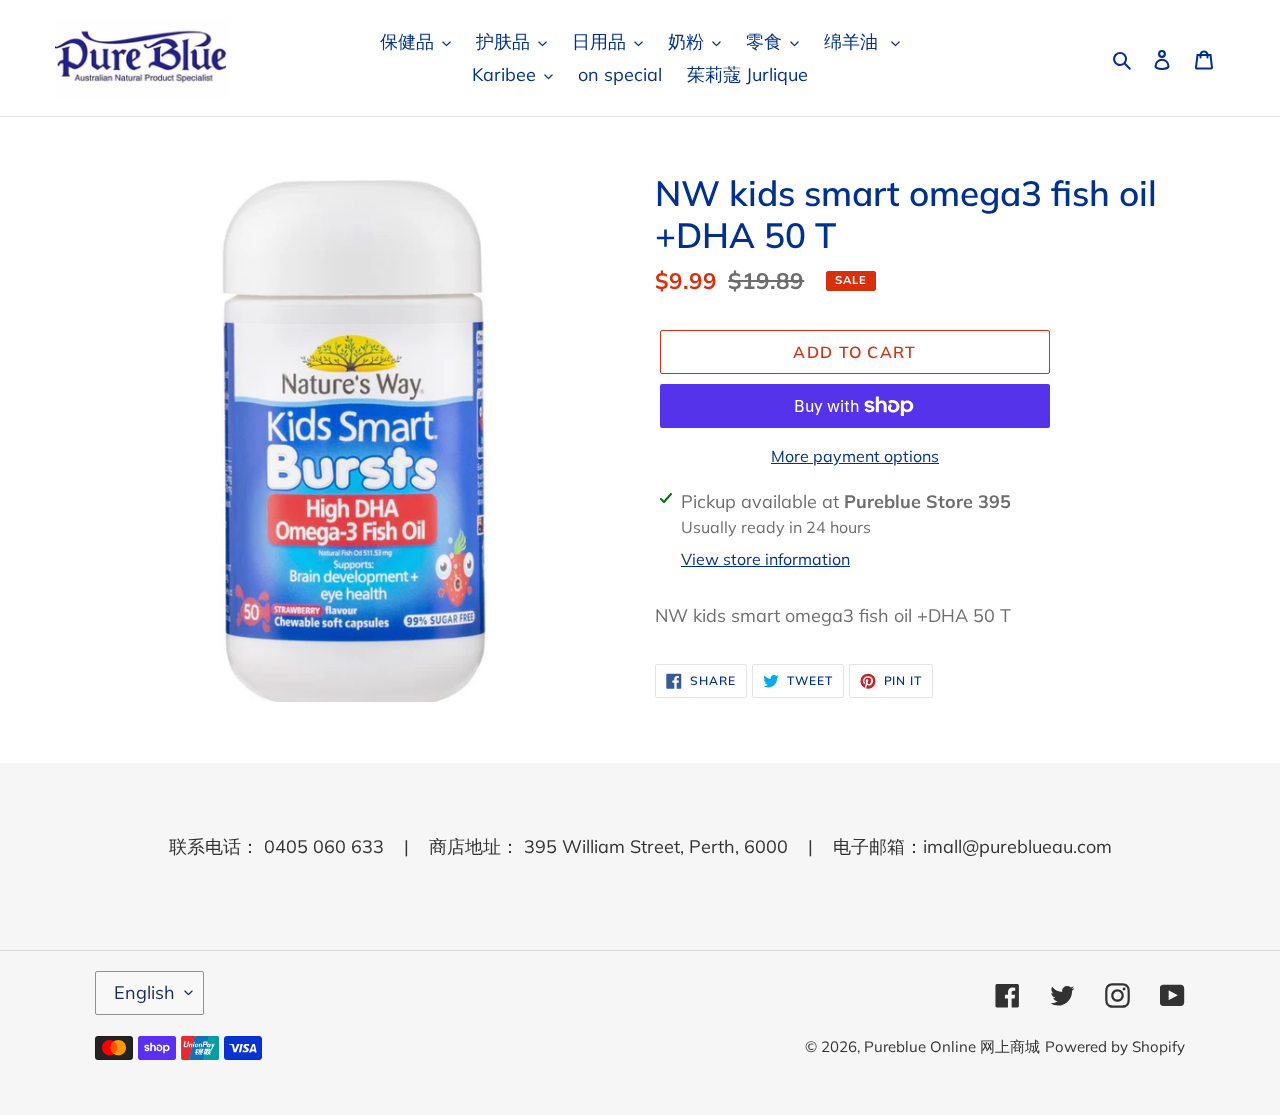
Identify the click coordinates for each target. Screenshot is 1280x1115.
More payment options (855, 456)
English (144, 992)
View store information (765, 559)
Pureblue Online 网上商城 (952, 1046)
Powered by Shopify (1115, 1046)
